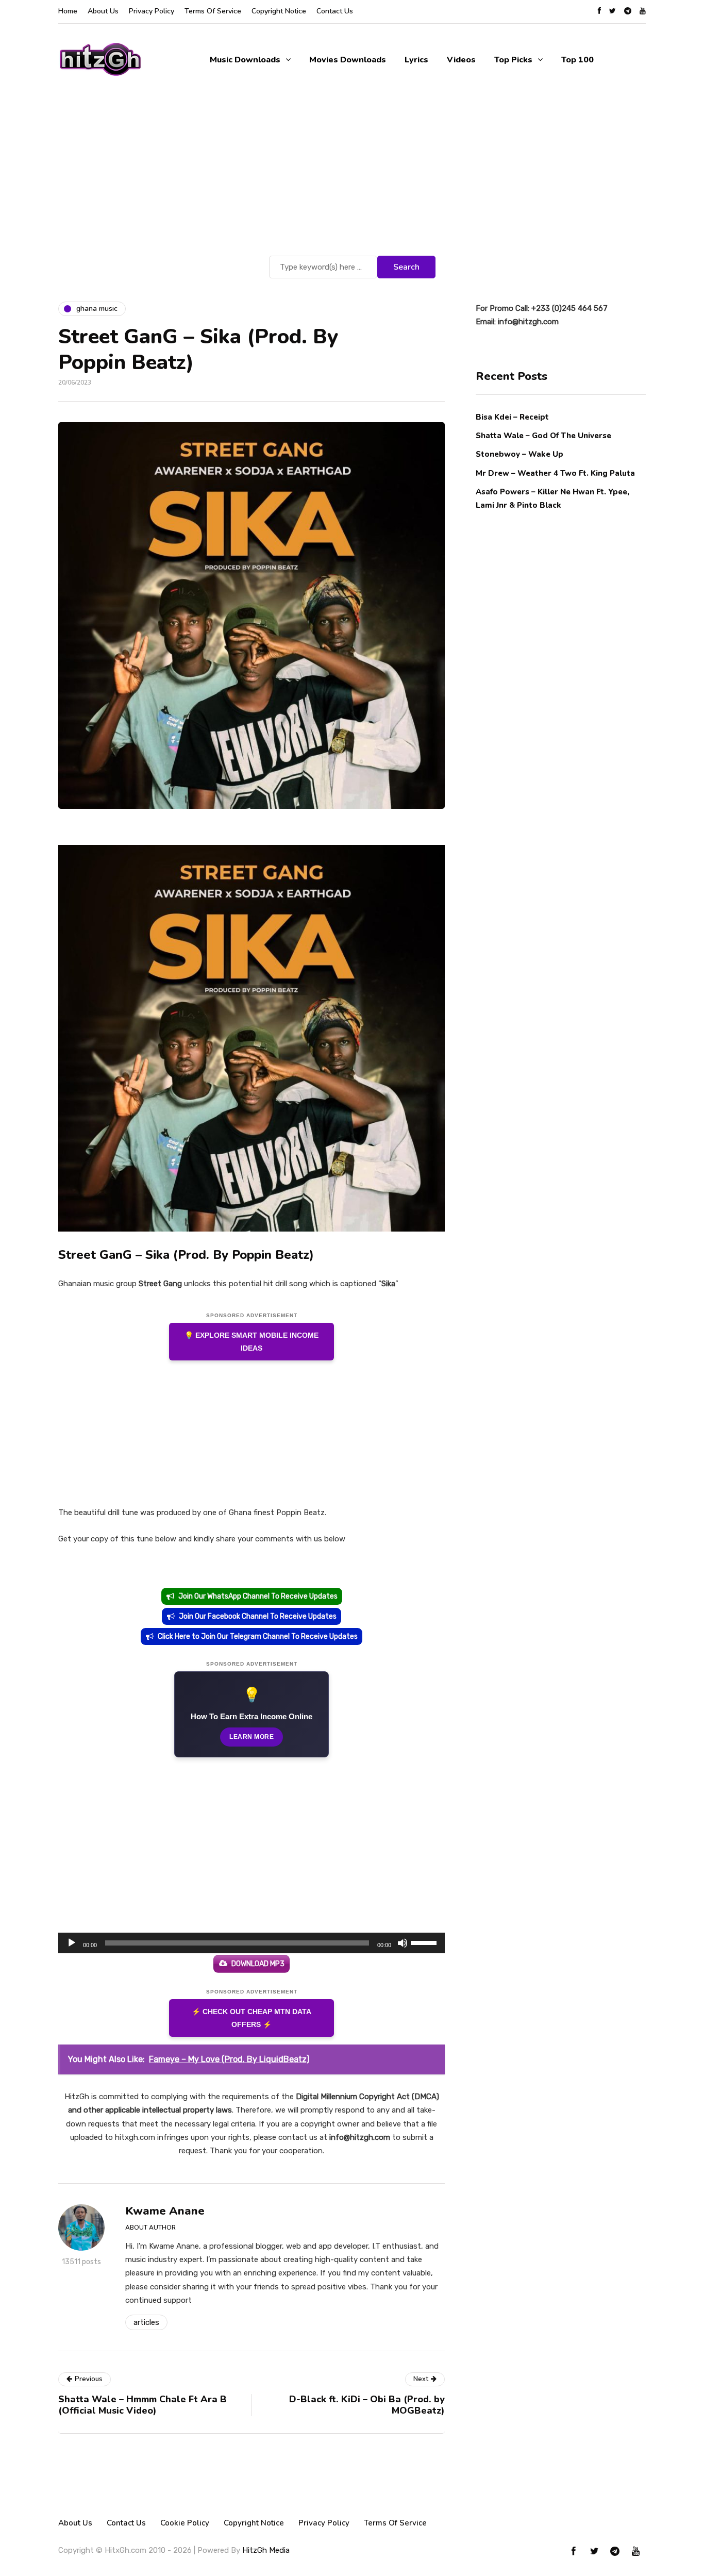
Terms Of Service (213, 11)
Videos (461, 60)
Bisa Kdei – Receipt (513, 417)
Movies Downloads (348, 60)
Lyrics (416, 60)
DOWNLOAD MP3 (258, 1964)
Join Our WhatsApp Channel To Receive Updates (258, 1596)
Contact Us (335, 11)
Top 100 (577, 60)
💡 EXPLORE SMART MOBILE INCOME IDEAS (252, 1342)
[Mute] (403, 1943)
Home (68, 11)
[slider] (425, 1942)
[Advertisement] (352, 176)
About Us (103, 11)
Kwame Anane (165, 2211)
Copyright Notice (279, 11)
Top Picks (513, 60)
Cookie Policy (185, 2523)
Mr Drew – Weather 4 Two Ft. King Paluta (555, 473)
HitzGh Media (266, 2550)
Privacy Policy (152, 11)
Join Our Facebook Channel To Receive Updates (258, 1616)
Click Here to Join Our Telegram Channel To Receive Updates (258, 1636)
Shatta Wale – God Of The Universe (543, 436)
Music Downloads (245, 60)
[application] (252, 1943)
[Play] (72, 1943)
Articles (146, 2322)
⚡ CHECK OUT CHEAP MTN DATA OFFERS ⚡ (252, 2018)
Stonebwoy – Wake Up (519, 454)
